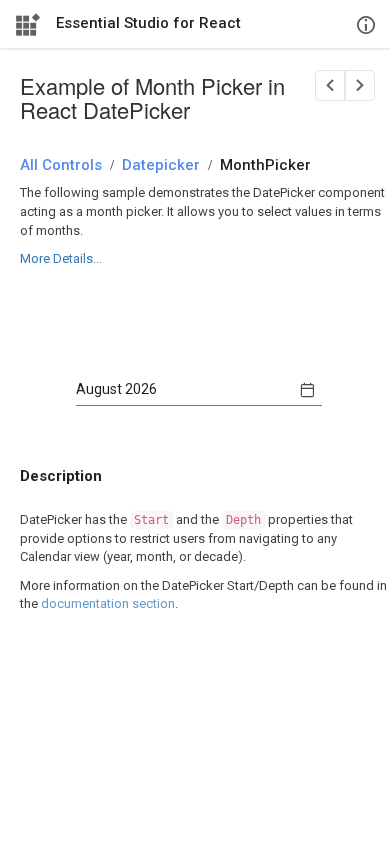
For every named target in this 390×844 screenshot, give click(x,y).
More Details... (61, 258)
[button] (307, 390)
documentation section (108, 603)
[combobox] (184, 390)
